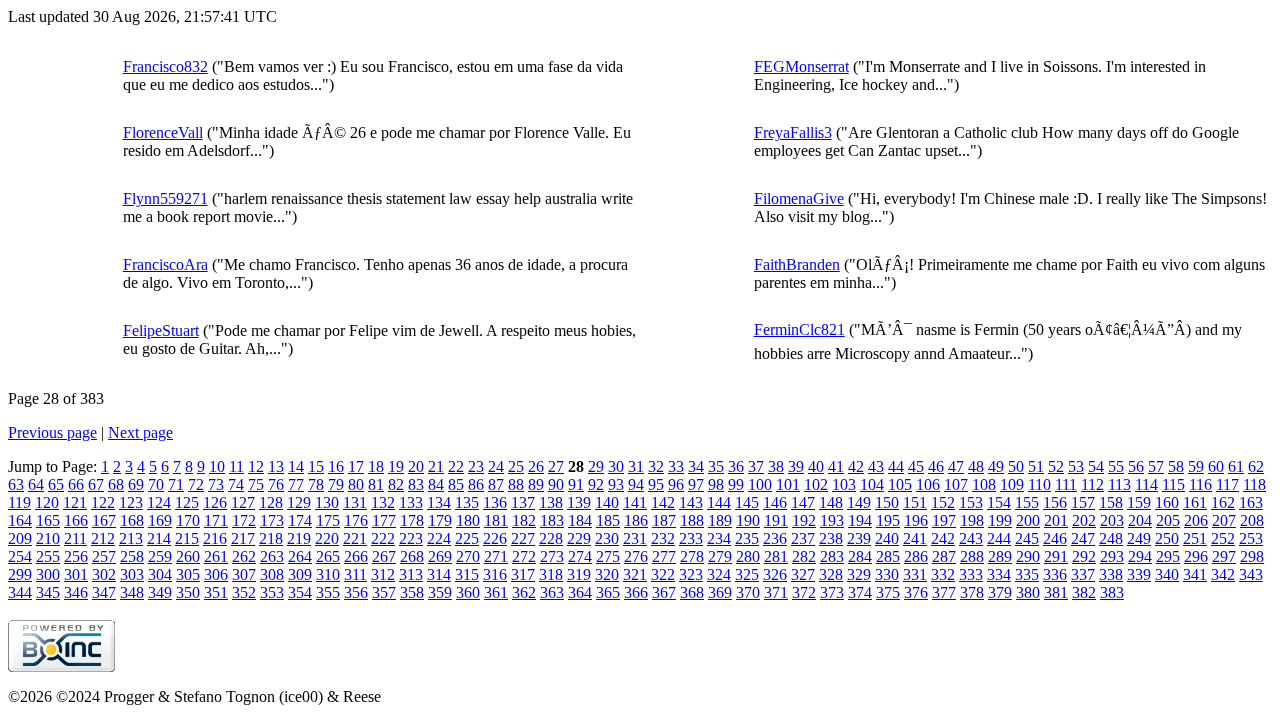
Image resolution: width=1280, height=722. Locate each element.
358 (412, 592)
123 (131, 502)
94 (636, 484)
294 (1140, 556)
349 (160, 592)
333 (971, 574)
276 (636, 556)
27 (556, 466)
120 (47, 502)
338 (1111, 574)
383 (1112, 592)
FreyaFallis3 (793, 132)
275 (608, 556)
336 (1055, 574)
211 (75, 538)
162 (1223, 502)
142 (663, 502)
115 (1173, 484)
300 (48, 574)
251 (1195, 538)
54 (1096, 466)
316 (495, 574)
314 (439, 574)
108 (984, 484)
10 (217, 466)
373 (832, 592)
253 (1251, 538)
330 (887, 574)
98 (716, 484)
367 (664, 592)
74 (236, 484)
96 (676, 484)
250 (1167, 538)
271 (496, 556)
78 (316, 484)
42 (856, 466)
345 (48, 592)
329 (859, 574)
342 (1223, 574)
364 (580, 592)
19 (396, 466)
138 (551, 502)
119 (19, 502)
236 (775, 538)
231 (635, 538)
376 (916, 592)
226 (495, 538)
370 (748, 592)
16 (336, 466)
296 (1196, 556)
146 (775, 502)
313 (411, 574)
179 (440, 520)
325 (747, 574)
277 (664, 556)
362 (524, 592)
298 (1252, 556)
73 (216, 484)
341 (1195, 574)
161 (1195, 502)
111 (1066, 484)
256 (76, 556)
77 (296, 484)
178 (412, 520)
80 (356, 484)
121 (75, 502)
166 (76, 520)
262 (244, 556)
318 (551, 574)
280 (748, 556)
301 (76, 574)
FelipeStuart (161, 330)
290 (1028, 556)
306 (216, 574)
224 (439, 538)
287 (944, 556)
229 (579, 538)
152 (943, 502)
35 (716, 466)
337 (1083, 574)
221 (355, 538)
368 (692, 592)
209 (20, 538)
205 (1168, 520)
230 (607, 538)
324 (719, 574)
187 (664, 520)
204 (1140, 520)
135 (467, 502)
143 (691, 502)
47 (956, 466)
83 (416, 484)
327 (803, 574)
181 (496, 520)
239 (859, 538)
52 (1056, 466)
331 (915, 574)
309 (300, 574)
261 (216, 556)
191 (776, 520)
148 (831, 502)
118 (1254, 484)
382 (1084, 592)
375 (888, 592)
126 (215, 502)
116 (1200, 484)
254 (20, 556)
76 (276, 484)
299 (20, 574)
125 (187, 502)
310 (328, 574)
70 (156, 484)
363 (552, 592)
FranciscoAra (165, 264)
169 (160, 520)
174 (300, 520)
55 (1116, 466)
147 (803, 502)
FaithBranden (797, 264)
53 (1076, 466)
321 (635, 574)
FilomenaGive (799, 198)
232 (663, 538)
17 (356, 466)
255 (48, 556)
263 (272, 556)
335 (1027, 574)
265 (328, 556)
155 (1027, 502)
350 (188, 592)
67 (96, 484)
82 (396, 484)
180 (468, 520)
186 (636, 520)
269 (440, 556)
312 (383, 574)
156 (1055, 502)
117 (1227, 484)
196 (916, 520)
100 (760, 484)
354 (300, 592)
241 (915, 538)
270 (468, 556)
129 (299, 502)
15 (316, 466)
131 (355, 502)
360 (468, 592)
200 (1028, 520)
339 (1139, 574)
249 (1139, 538)
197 (944, 520)
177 (384, 520)
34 (696, 466)
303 (132, 574)
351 (216, 592)
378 (972, 592)
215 (187, 538)
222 (383, 538)
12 (256, 466)
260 (188, 556)
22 (456, 466)
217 (243, 538)
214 (159, 538)
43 (876, 466)
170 (188, 520)
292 (1084, 556)
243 (971, 538)
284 (860, 556)
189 (720, 520)
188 (692, 520)
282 (804, 556)
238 (831, 538)
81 (376, 484)
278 (692, 556)
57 (1156, 466)
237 (803, 538)
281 (776, 556)
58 (1176, 466)
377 (944, 592)
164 (20, 520)
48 (976, 466)
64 (36, 484)
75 (256, 484)
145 (747, 502)
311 (355, 574)
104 (872, 484)
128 (271, 502)
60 (1216, 466)
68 (116, 484)
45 (916, 466)
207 (1224, 520)
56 (1136, 466)
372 (804, 592)
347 (104, 592)
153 (971, 502)
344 (20, 592)
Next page (140, 432)
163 (1251, 502)
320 (607, 574)
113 (1119, 484)
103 (844, 484)
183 (552, 520)
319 (579, 574)
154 (999, 502)
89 (536, 484)
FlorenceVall (163, 132)
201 (1056, 520)
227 (523, 538)
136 (495, 502)
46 (936, 466)
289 (1000, 556)
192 (804, 520)
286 (916, 556)
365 (608, 592)
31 (636, 466)
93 (616, 484)
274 (580, 556)
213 (131, 538)
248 (1111, 538)
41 (836, 466)
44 (896, 466)
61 (1236, 466)
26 (536, 466)
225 (467, 538)
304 (160, 574)
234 (719, 538)
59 (1196, 466)
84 (436, 484)
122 (103, 502)
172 (244, 520)
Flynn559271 (165, 198)
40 (816, 466)
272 (524, 556)
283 (832, 556)
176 (356, 520)
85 (456, 484)
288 (972, 556)
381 (1056, 592)
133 (411, 502)
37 (756, 466)
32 (656, 466)
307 (244, 574)
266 (356, 556)
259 (160, 556)
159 (1139, 502)
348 (132, 592)
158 (1111, 502)
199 (1000, 520)
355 (328, 592)
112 (1092, 484)
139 (579, 502)
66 (76, 484)
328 (831, 574)
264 (300, 556)
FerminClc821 (799, 329)
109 (1012, 484)
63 (16, 484)
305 (188, 574)
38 (776, 466)
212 (103, 538)
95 (656, 484)
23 (476, 466)
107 (956, 484)
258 (132, 556)
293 (1112, 556)
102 (816, 484)
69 (136, 484)
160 (1167, 502)
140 (607, 502)
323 (691, 574)
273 (552, 556)
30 (616, 466)
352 (244, 592)
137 (523, 502)
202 (1084, 520)
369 (720, 592)
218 (271, 538)
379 (1000, 592)
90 (556, 484)
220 (327, 538)
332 (943, 574)
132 (383, 502)
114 (1146, 484)
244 (999, 538)
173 (272, 520)
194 (860, 520)
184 (580, 520)
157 (1083, 502)
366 (636, 592)
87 (496, 484)
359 (440, 592)
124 (159, 502)
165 (48, 520)
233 (691, 538)
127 (243, 502)
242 (943, 538)
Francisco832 (165, 66)
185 (608, 520)
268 (412, 556)
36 (736, 466)
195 (888, 520)
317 (523, 574)
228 (551, 538)
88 (516, 484)
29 (596, 466)
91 (576, 484)
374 (860, 592)
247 (1083, 538)
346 (76, 592)
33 (676, 466)
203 (1112, 520)
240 (887, 538)
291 (1056, 556)
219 (299, 538)
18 (376, 466)
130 (327, 502)
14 (296, 466)
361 (496, 592)
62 (1256, 466)
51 (1036, 466)
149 (859, 502)
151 (915, 502)
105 (900, 484)
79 (336, 484)
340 (1167, 574)
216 (215, 538)
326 (775, 574)
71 (176, 484)
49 (996, 466)
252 (1223, 538)
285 (888, 556)
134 (439, 502)
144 (719, 502)
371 (776, 592)
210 (48, 538)
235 (747, 538)
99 (736, 484)
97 (696, 484)
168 (132, 520)
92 (596, 484)
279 (720, 556)
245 (1027, 538)
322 (663, 574)
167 (104, 520)
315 (467, 574)
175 (328, 520)
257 (104, 556)
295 (1168, 556)
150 (887, 502)
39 (796, 466)
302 (104, 574)
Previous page (52, 432)
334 (999, 574)
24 (496, 466)
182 (524, 520)
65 (56, 484)
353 (272, 592)
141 (635, 502)
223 (411, 538)
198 (972, 520)
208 (1252, 520)
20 (416, 466)
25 (516, 466)
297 (1224, 556)
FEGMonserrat (801, 66)
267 (384, 556)
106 (928, 484)
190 (748, 520)
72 (196, 484)
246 (1055, 538)
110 (1039, 484)
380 (1028, 592)
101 (788, 484)
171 (216, 520)
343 (1251, 574)
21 (436, 466)
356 (356, 592)
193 (832, 520)
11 (236, 466)
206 (1196, 520)
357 (384, 592)
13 (276, 466)
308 (272, 574)
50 (1016, 466)
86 (476, 484)
